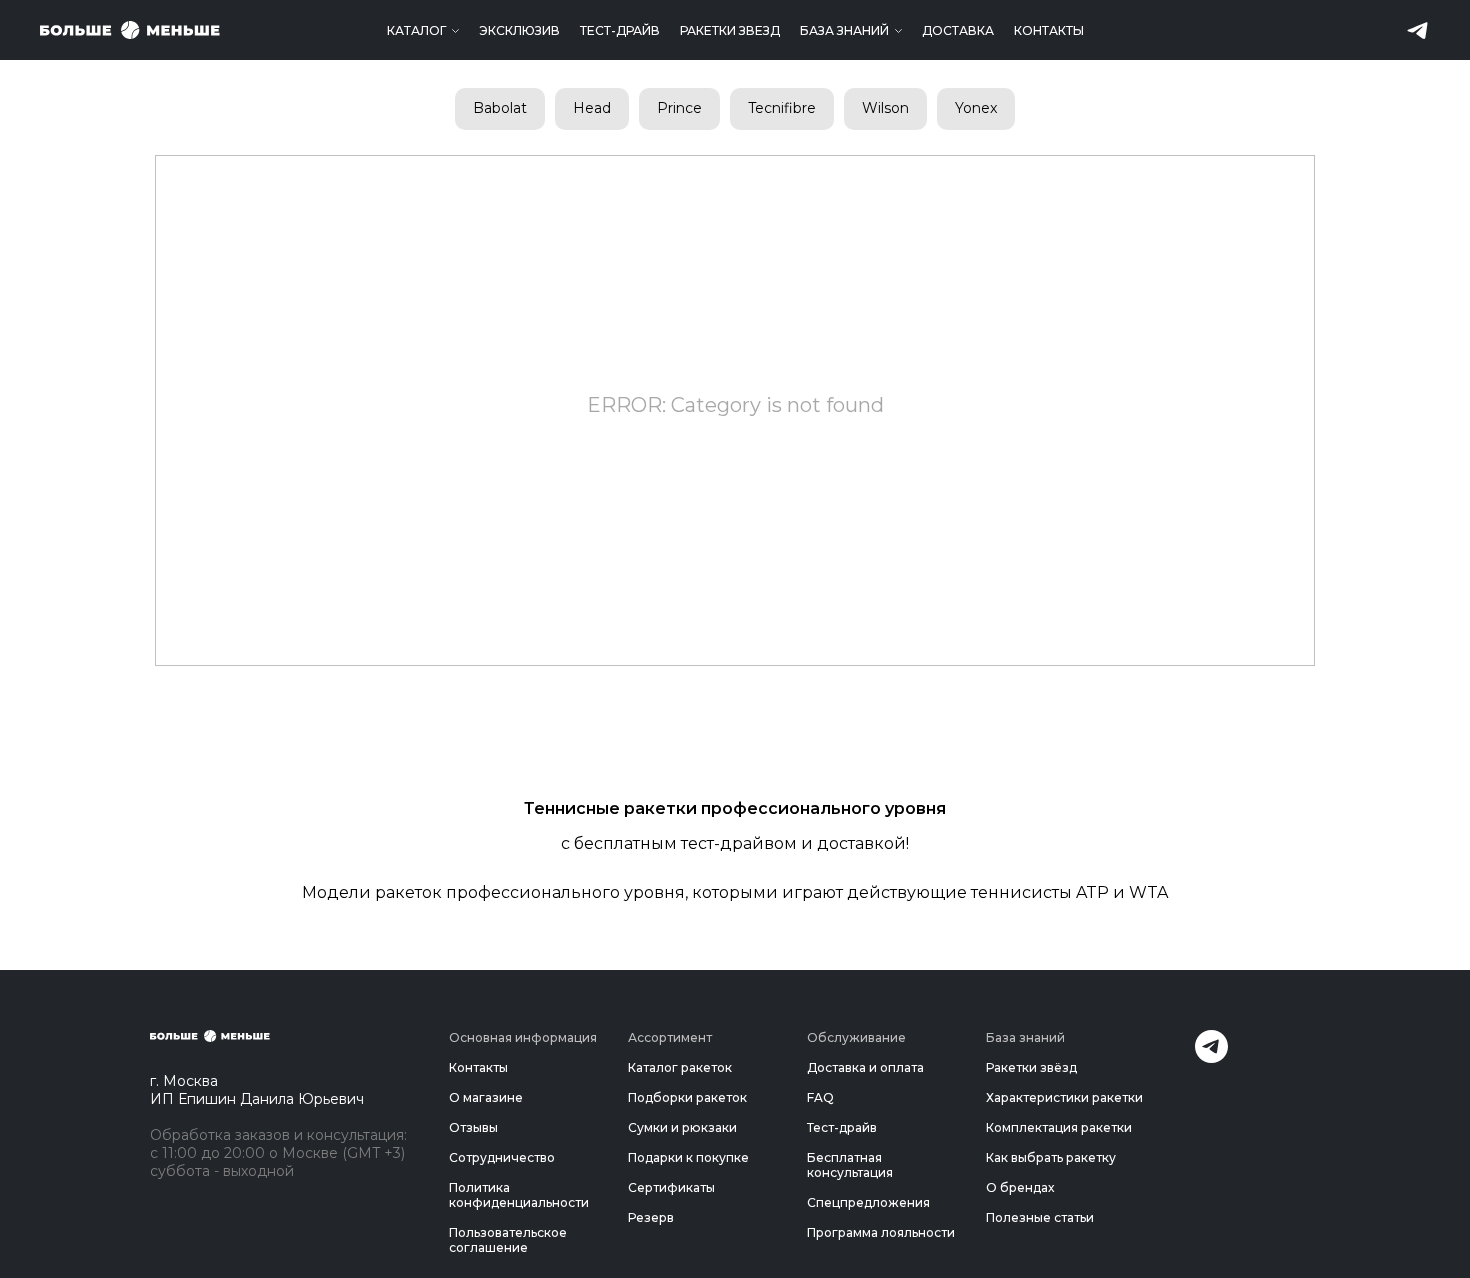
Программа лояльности (881, 1232)
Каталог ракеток (680, 1067)
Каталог (416, 30)
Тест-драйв (620, 30)
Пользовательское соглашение (508, 1240)
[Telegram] (1211, 1057)
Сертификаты (671, 1187)
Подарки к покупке (688, 1157)
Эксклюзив (519, 30)
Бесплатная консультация (850, 1165)
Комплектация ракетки (1059, 1127)
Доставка (958, 30)
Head (592, 108)
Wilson (885, 108)
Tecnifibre (782, 108)
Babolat (500, 108)
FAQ (820, 1097)
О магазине (486, 1097)
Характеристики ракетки (1064, 1097)
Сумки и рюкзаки (682, 1127)
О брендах (1020, 1187)
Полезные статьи (1040, 1217)
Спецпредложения (868, 1202)
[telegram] (1417, 30)
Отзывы (473, 1127)
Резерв (651, 1217)
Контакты (1049, 30)
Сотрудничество (502, 1157)
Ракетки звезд (730, 30)
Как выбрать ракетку (1051, 1157)
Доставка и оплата (865, 1067)
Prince (679, 108)
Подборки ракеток (687, 1097)
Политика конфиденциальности (519, 1195)
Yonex (976, 108)
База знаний (844, 30)
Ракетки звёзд (1031, 1067)
